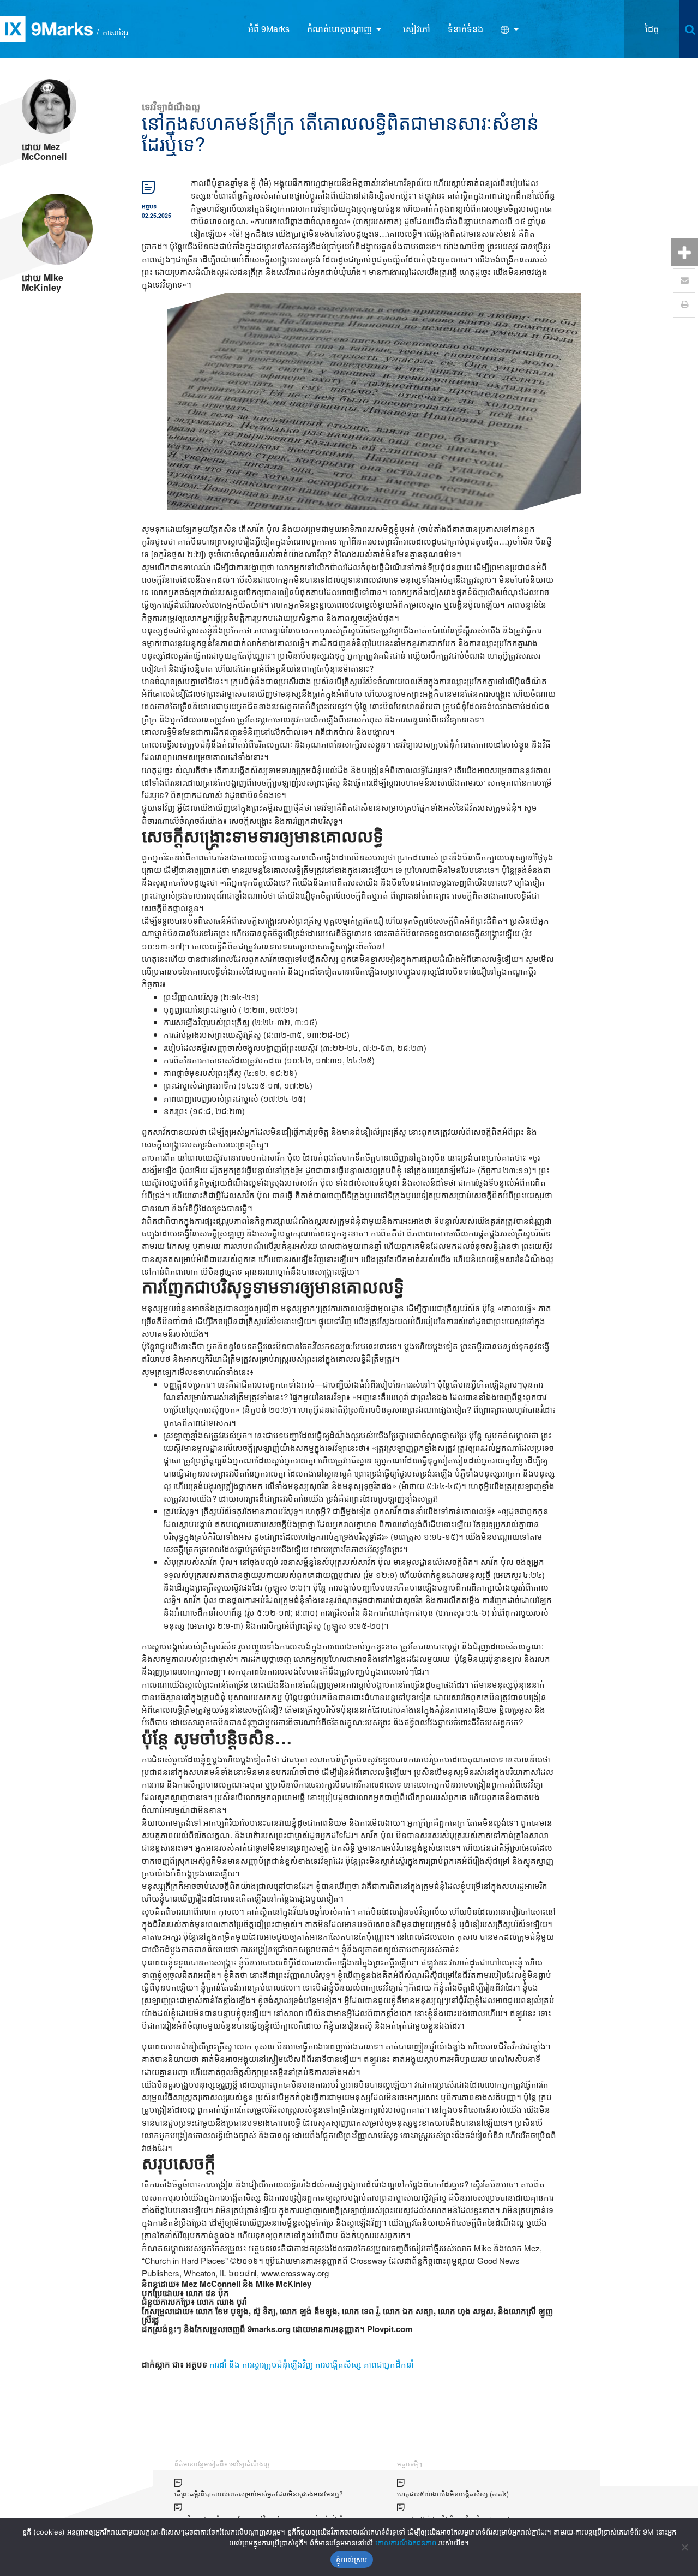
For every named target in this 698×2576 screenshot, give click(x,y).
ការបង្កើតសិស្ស (338, 2364)
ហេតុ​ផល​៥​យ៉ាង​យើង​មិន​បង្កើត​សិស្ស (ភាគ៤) (453, 2493)
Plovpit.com (389, 2329)
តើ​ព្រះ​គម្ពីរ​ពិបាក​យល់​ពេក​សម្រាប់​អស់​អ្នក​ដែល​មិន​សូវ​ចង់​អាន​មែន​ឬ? (259, 2493)
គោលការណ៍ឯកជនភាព (406, 2543)
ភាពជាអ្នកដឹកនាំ (389, 2364)
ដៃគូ (652, 29)
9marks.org (269, 2329)
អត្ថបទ (149, 206)
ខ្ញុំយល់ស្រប (351, 2560)
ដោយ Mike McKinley (43, 282)
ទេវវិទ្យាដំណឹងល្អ (171, 106)
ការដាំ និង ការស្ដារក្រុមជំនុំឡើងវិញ (261, 2364)
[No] (684, 2547)
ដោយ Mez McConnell (44, 151)
